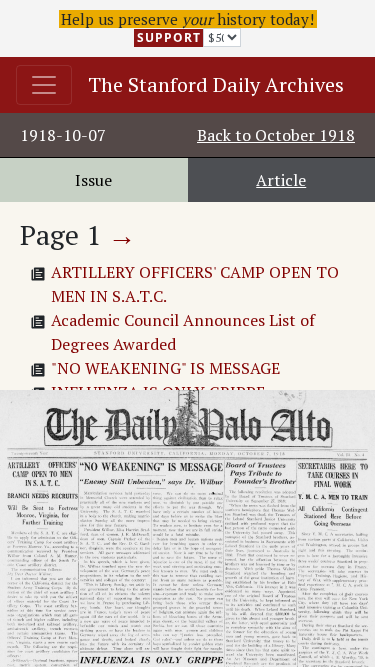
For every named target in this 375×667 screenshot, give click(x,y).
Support (169, 37)
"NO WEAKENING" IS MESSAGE (165, 368)
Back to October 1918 (276, 135)
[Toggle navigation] (44, 85)
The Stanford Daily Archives (216, 84)
